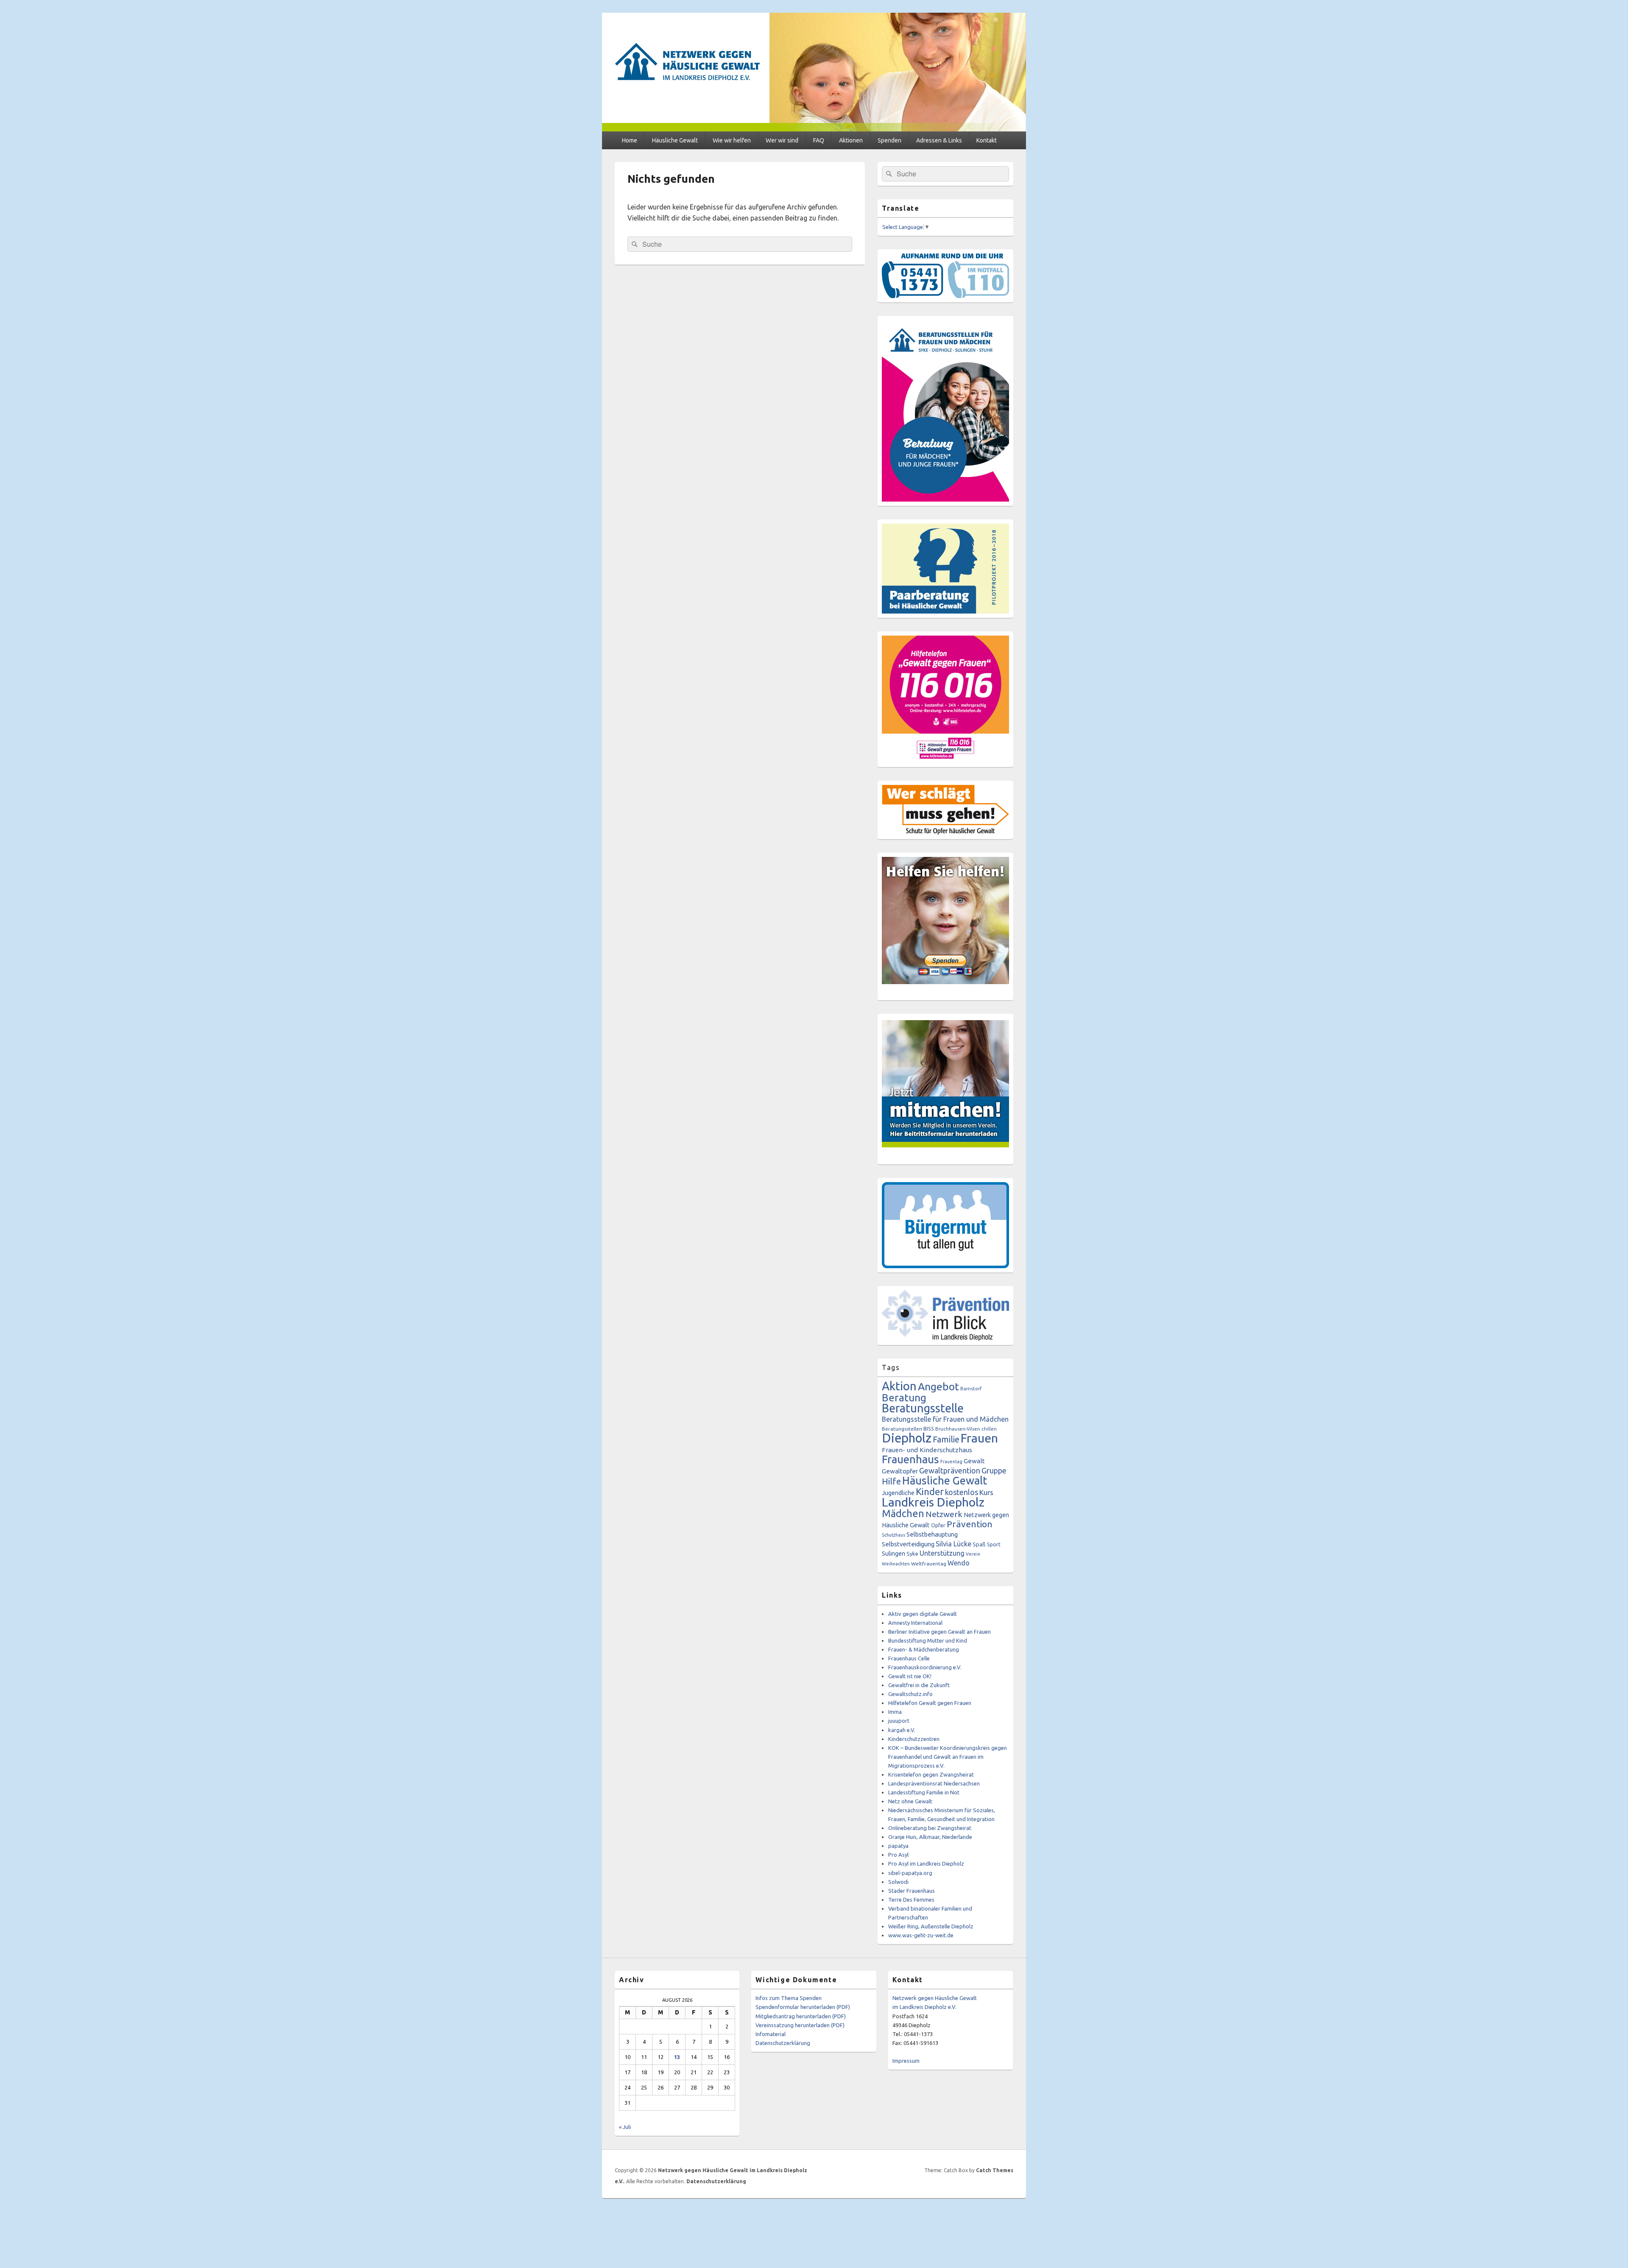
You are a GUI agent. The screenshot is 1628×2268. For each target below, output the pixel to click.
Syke (912, 1554)
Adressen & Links (939, 140)
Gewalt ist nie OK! (910, 1676)
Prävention (970, 1524)
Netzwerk (944, 1514)
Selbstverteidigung (908, 1544)
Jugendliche (898, 1493)
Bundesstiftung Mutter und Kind (928, 1640)
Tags (891, 1367)
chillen (989, 1429)
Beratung (904, 1398)
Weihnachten (896, 1564)
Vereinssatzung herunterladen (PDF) (800, 2025)
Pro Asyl (898, 1855)
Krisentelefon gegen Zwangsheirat (931, 1774)
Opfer (938, 1525)
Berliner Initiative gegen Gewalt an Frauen (939, 1632)
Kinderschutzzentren (914, 1739)
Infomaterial (771, 2034)
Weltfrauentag (929, 1564)
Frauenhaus (910, 1459)
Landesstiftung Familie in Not (924, 1792)
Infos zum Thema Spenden (789, 1998)
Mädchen (903, 1513)
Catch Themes (995, 2170)
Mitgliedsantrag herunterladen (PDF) (801, 2016)
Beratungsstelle (923, 1408)
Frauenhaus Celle (909, 1658)
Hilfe (891, 1481)
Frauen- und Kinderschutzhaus (927, 1450)
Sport (994, 1544)
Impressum (906, 2061)
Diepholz (907, 1438)
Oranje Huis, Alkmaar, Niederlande (930, 1837)
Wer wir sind (782, 140)
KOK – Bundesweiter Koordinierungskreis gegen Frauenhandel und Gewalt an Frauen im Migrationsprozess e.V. (948, 1757)
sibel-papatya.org (910, 1873)
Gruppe (994, 1470)
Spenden (889, 140)
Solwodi (898, 1882)
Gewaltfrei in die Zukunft (919, 1685)
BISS (929, 1428)
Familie (946, 1439)
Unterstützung (942, 1553)
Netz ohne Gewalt (910, 1801)
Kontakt (987, 140)
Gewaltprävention (950, 1470)
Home (630, 140)
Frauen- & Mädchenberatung (924, 1649)
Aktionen (851, 140)
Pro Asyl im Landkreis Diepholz (926, 1863)
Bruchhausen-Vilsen (958, 1429)
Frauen (979, 1438)
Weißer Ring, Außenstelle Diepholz (931, 1926)
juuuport (899, 1721)
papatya (898, 1846)
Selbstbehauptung (932, 1534)
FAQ (819, 140)
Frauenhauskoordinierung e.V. (925, 1667)
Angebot (938, 1386)
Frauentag (951, 1462)
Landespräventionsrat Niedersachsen (934, 1783)
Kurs (986, 1492)
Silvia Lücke (953, 1544)
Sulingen (893, 1553)
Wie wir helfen (732, 140)
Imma (895, 1712)
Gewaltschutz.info (910, 1694)
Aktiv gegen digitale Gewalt (923, 1614)
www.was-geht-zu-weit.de (921, 1935)
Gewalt (974, 1461)
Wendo (959, 1563)
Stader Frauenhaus (912, 1891)
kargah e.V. (902, 1730)
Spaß (979, 1544)
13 (677, 2057)
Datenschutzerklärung (783, 2043)
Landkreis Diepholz (933, 1502)
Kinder (930, 1491)
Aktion (899, 1386)
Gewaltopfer (900, 1471)
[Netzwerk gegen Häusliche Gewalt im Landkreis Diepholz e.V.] (814, 129)
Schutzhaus (893, 1535)
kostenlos (962, 1492)
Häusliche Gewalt (675, 140)
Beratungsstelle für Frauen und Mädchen (945, 1419)
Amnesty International (915, 1623)
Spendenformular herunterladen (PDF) (803, 2007)
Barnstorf (971, 1389)
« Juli (625, 2127)
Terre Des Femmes (911, 1900)
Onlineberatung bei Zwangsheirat (930, 1828)
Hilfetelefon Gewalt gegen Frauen (930, 1703)
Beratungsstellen (902, 1429)
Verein (973, 1554)
